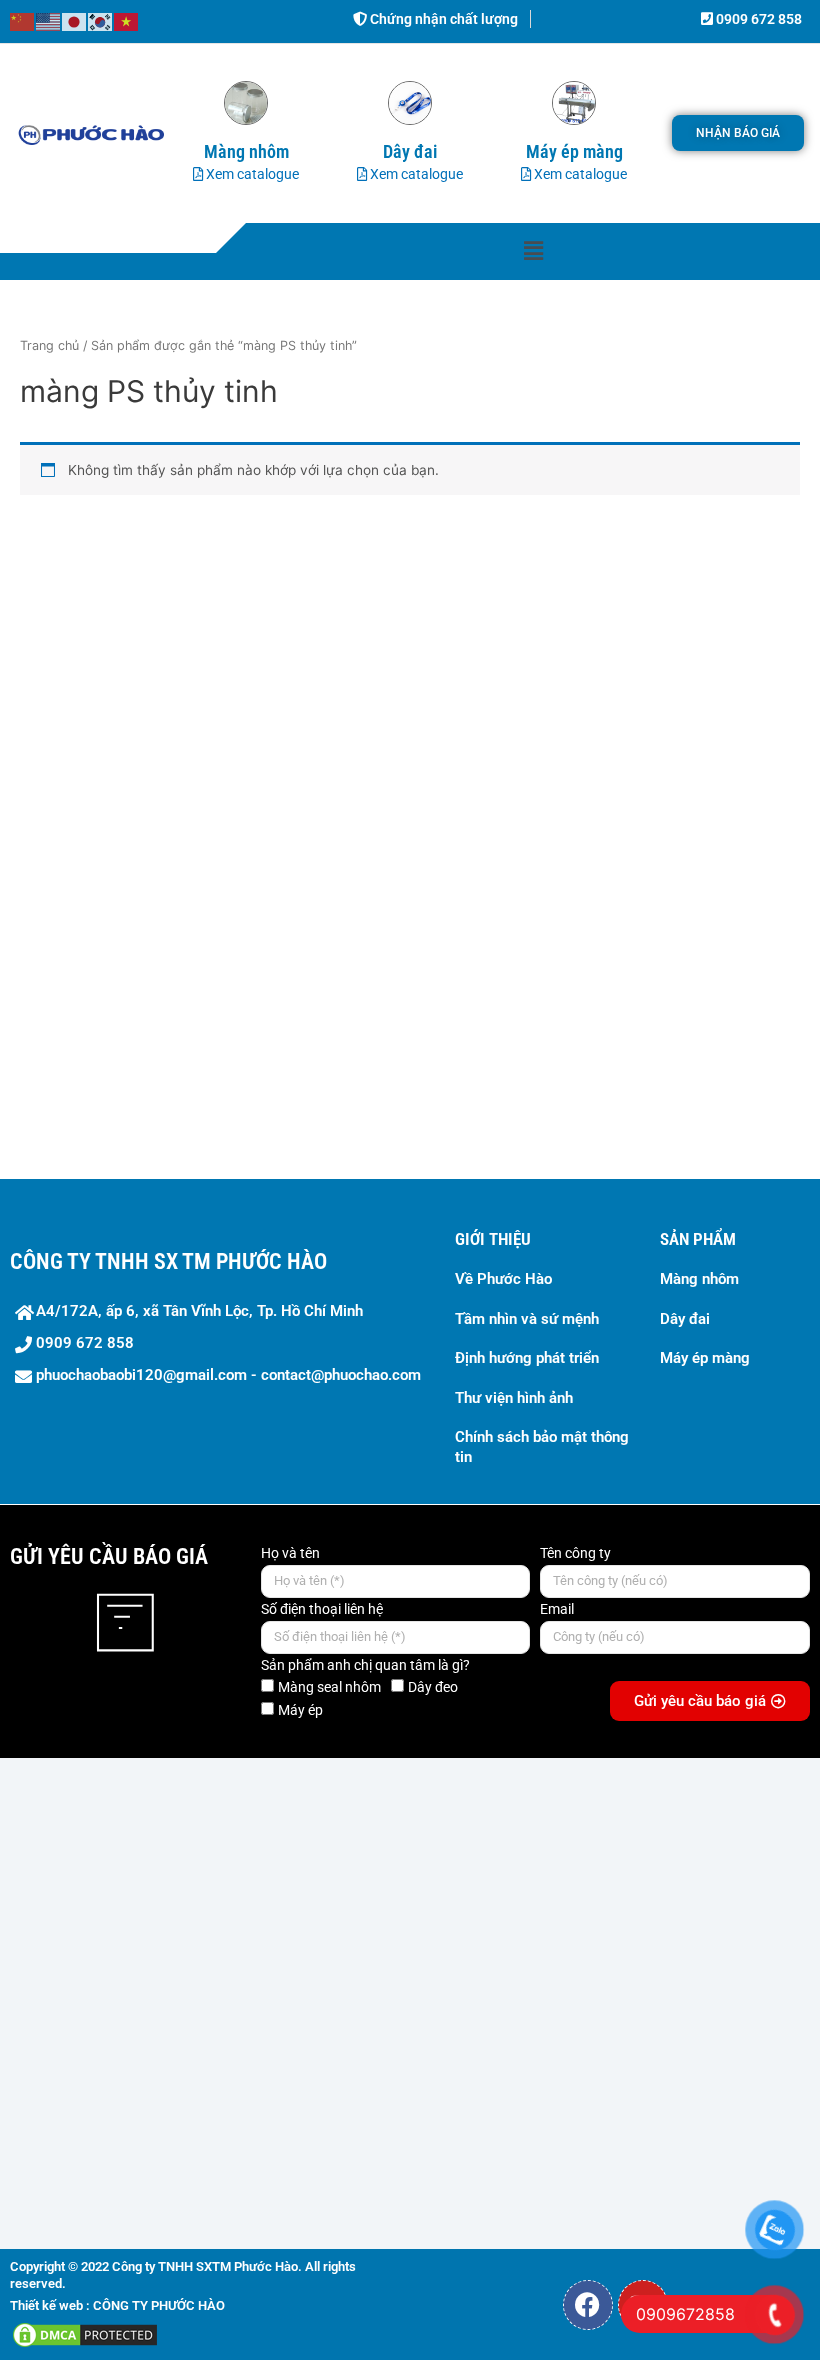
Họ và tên (290, 1553)
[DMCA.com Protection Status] (85, 2334)
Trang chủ (49, 345)
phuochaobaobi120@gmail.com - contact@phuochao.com (228, 1375)
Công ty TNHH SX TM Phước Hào (168, 1261)
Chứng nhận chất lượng (442, 19)
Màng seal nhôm (329, 1687)
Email (557, 1609)
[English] (49, 21)
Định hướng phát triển (527, 1358)
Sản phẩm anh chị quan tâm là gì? (365, 1665)
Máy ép (300, 1710)
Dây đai (685, 1319)
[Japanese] (75, 21)
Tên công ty (575, 1553)
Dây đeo (433, 1687)
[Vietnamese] (127, 21)
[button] (533, 251)
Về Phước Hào (503, 1279)
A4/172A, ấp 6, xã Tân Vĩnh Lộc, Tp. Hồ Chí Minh (199, 1311)
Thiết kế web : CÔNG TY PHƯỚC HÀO (117, 2305)
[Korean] (101, 21)
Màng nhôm (699, 1279)
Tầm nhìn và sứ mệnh (527, 1319)
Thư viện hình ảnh (514, 1398)
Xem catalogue (251, 174)
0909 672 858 (757, 19)
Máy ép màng (705, 1358)
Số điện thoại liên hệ (322, 1609)
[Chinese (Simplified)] (23, 21)
